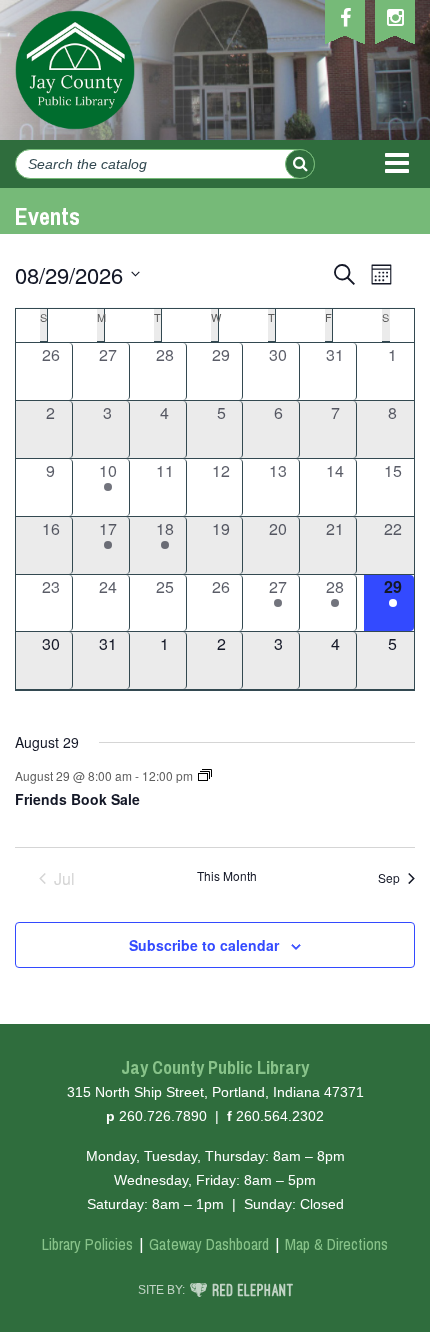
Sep (389, 877)
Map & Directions (336, 1244)
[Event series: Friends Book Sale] (205, 775)
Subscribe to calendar (204, 945)
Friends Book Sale (77, 799)
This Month (227, 876)
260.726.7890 (163, 1116)
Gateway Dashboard (209, 1244)
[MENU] (397, 164)
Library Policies (87, 1244)
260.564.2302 (280, 1116)
